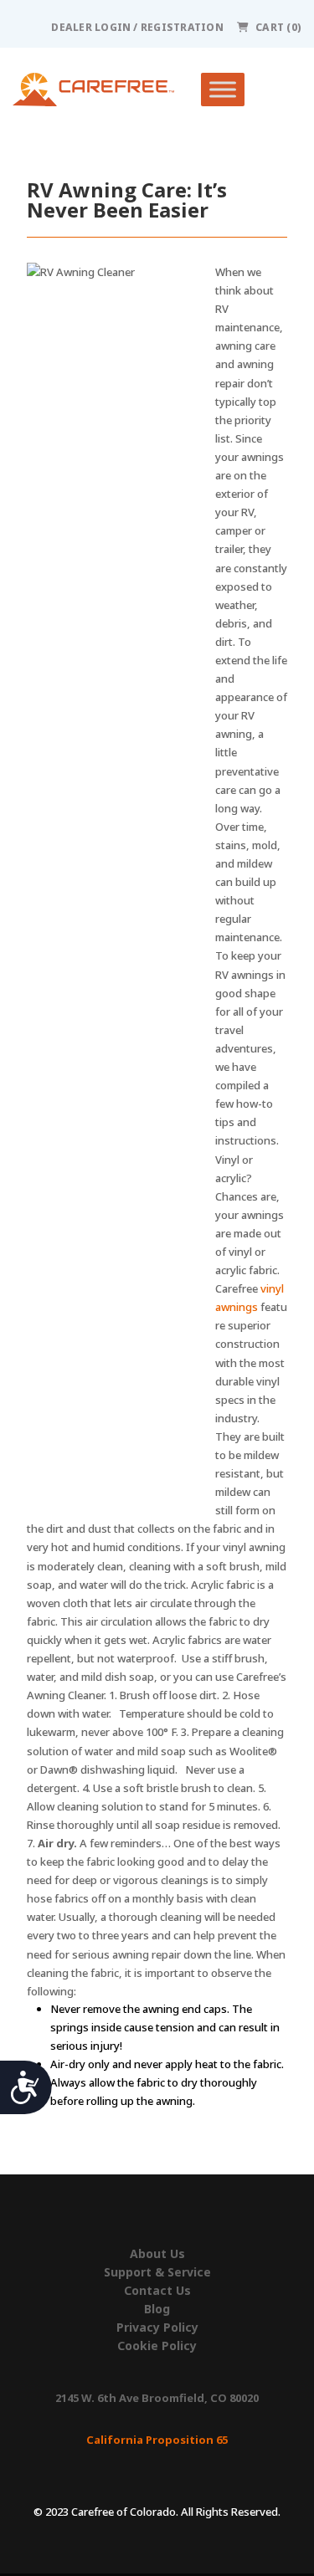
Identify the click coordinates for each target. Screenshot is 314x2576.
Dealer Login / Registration (137, 27)
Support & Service (157, 2272)
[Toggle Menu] (223, 90)
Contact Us (157, 2291)
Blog (157, 2309)
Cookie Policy (157, 2346)
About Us (157, 2254)
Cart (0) (278, 27)
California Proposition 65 (157, 2440)
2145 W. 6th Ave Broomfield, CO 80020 (157, 2398)
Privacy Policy (157, 2328)
